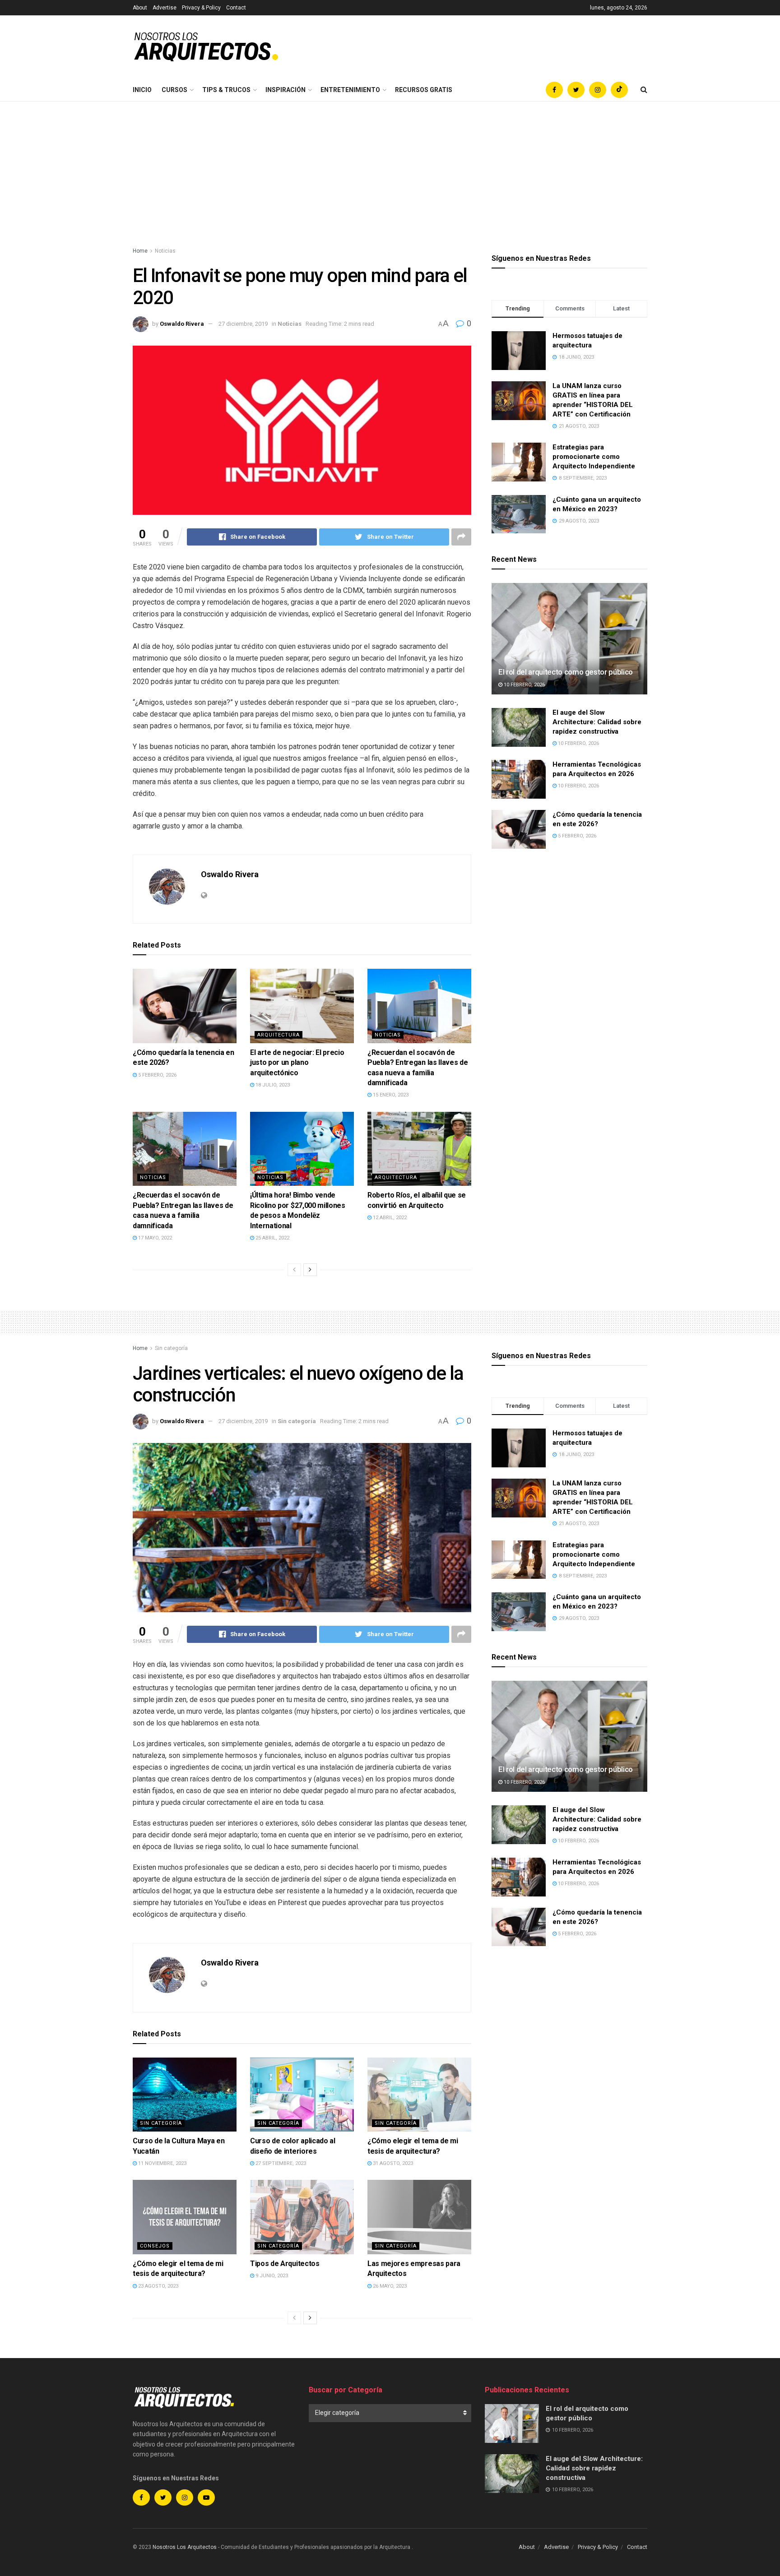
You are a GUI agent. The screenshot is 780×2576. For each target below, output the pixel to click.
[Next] (310, 1270)
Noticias (165, 251)
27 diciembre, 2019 (243, 324)
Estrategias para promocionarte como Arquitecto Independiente (594, 457)
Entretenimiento (350, 90)
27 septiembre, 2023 (280, 2163)
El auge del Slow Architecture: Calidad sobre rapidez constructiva (597, 722)
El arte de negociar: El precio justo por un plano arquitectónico (297, 1063)
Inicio (142, 90)
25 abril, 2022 (272, 1238)
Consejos (155, 2246)
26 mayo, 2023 (389, 2286)
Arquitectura (279, 1035)
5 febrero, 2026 (157, 1075)
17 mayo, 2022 (154, 1238)
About (140, 8)
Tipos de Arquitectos (285, 2264)
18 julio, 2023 (272, 1085)
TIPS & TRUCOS (226, 90)
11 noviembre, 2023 (162, 2163)
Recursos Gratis (424, 90)
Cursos (174, 90)
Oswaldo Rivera (182, 324)
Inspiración (286, 90)
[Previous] (294, 1270)
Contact (236, 8)
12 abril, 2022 (389, 1218)
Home (140, 251)
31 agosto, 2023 (392, 2163)
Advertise (165, 8)
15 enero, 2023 (390, 1095)
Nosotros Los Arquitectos (185, 2547)
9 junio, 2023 (271, 2276)
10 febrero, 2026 (524, 685)
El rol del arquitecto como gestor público (566, 672)
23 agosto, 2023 (158, 2286)
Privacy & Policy (201, 8)
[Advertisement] (390, 169)
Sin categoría (171, 1348)
